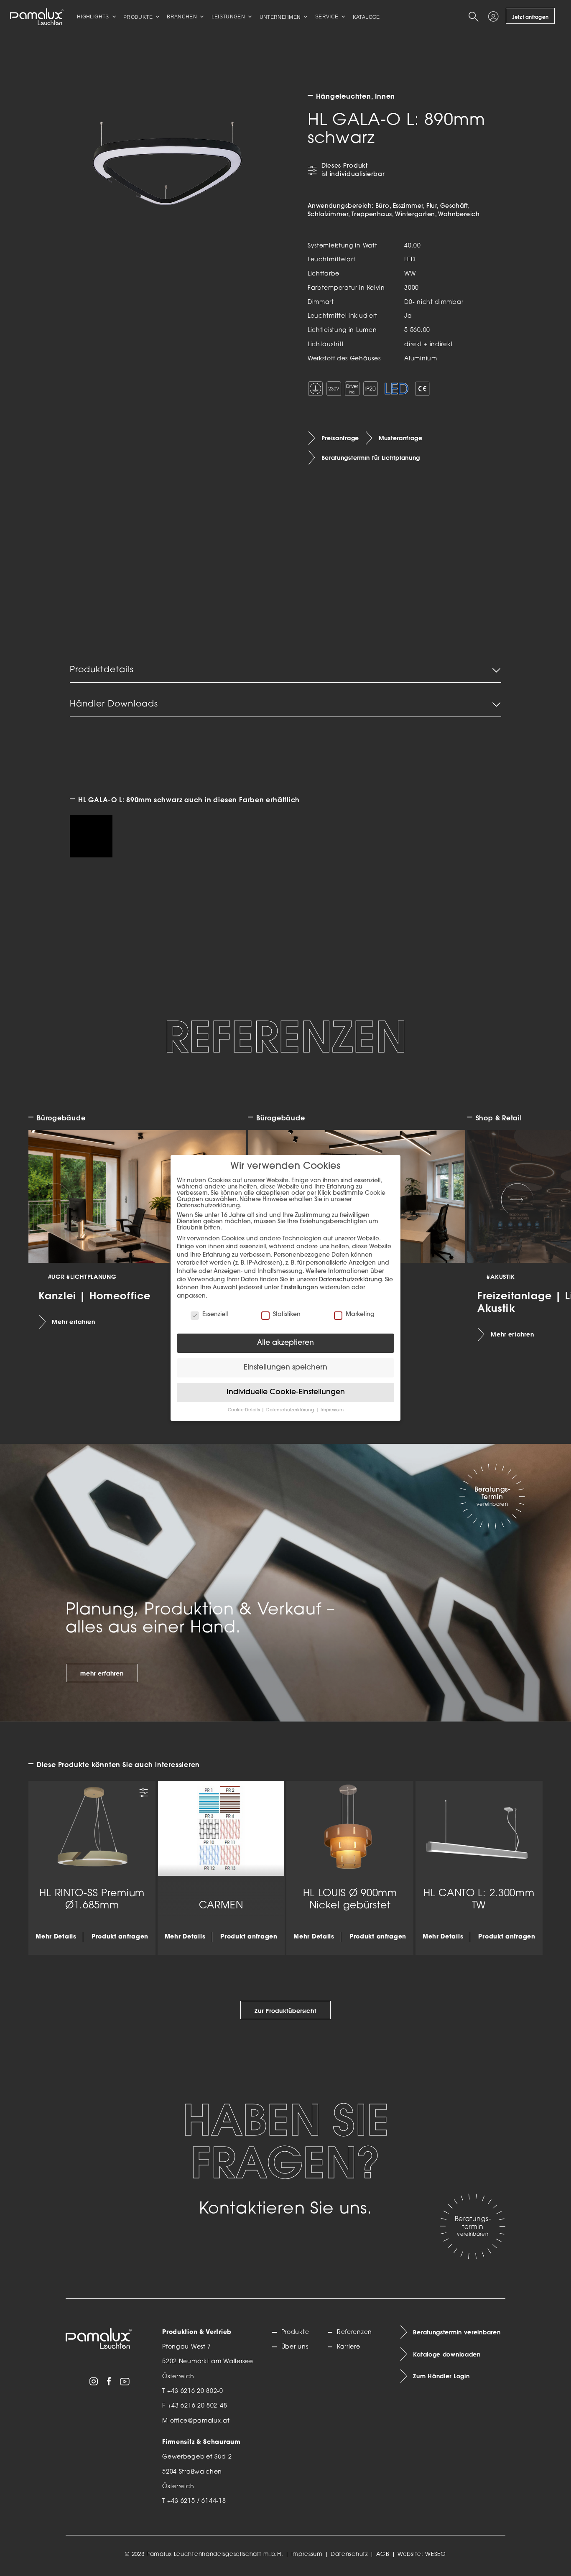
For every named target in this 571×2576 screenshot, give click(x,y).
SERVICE (327, 17)
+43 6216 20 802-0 (195, 2391)
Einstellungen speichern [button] (285, 1368)
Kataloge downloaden (447, 2354)
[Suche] (475, 17)
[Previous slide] (54, 1200)
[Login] (495, 17)
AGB (383, 2554)
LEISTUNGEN (228, 17)
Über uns (295, 2347)
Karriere (349, 2347)
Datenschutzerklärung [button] (291, 1410)
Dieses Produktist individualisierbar (353, 170)
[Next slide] (517, 1200)
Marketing (360, 1315)
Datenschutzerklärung (351, 1280)
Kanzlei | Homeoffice (95, 1295)
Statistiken (287, 1315)
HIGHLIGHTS (93, 17)
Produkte (295, 2332)
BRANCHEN (182, 17)
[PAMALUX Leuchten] (37, 17)
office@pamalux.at (200, 2421)
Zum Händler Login (441, 2376)
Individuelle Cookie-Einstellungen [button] (286, 1392)
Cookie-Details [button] (244, 1410)
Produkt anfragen (120, 1937)
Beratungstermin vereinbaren (457, 2332)
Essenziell (215, 1315)
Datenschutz (349, 2554)
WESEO (436, 2554)
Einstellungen (299, 1288)
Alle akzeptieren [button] (285, 1343)
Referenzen (354, 2332)
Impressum (307, 2554)
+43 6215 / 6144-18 (197, 2501)
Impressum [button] (332, 1410)
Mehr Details (56, 1937)
